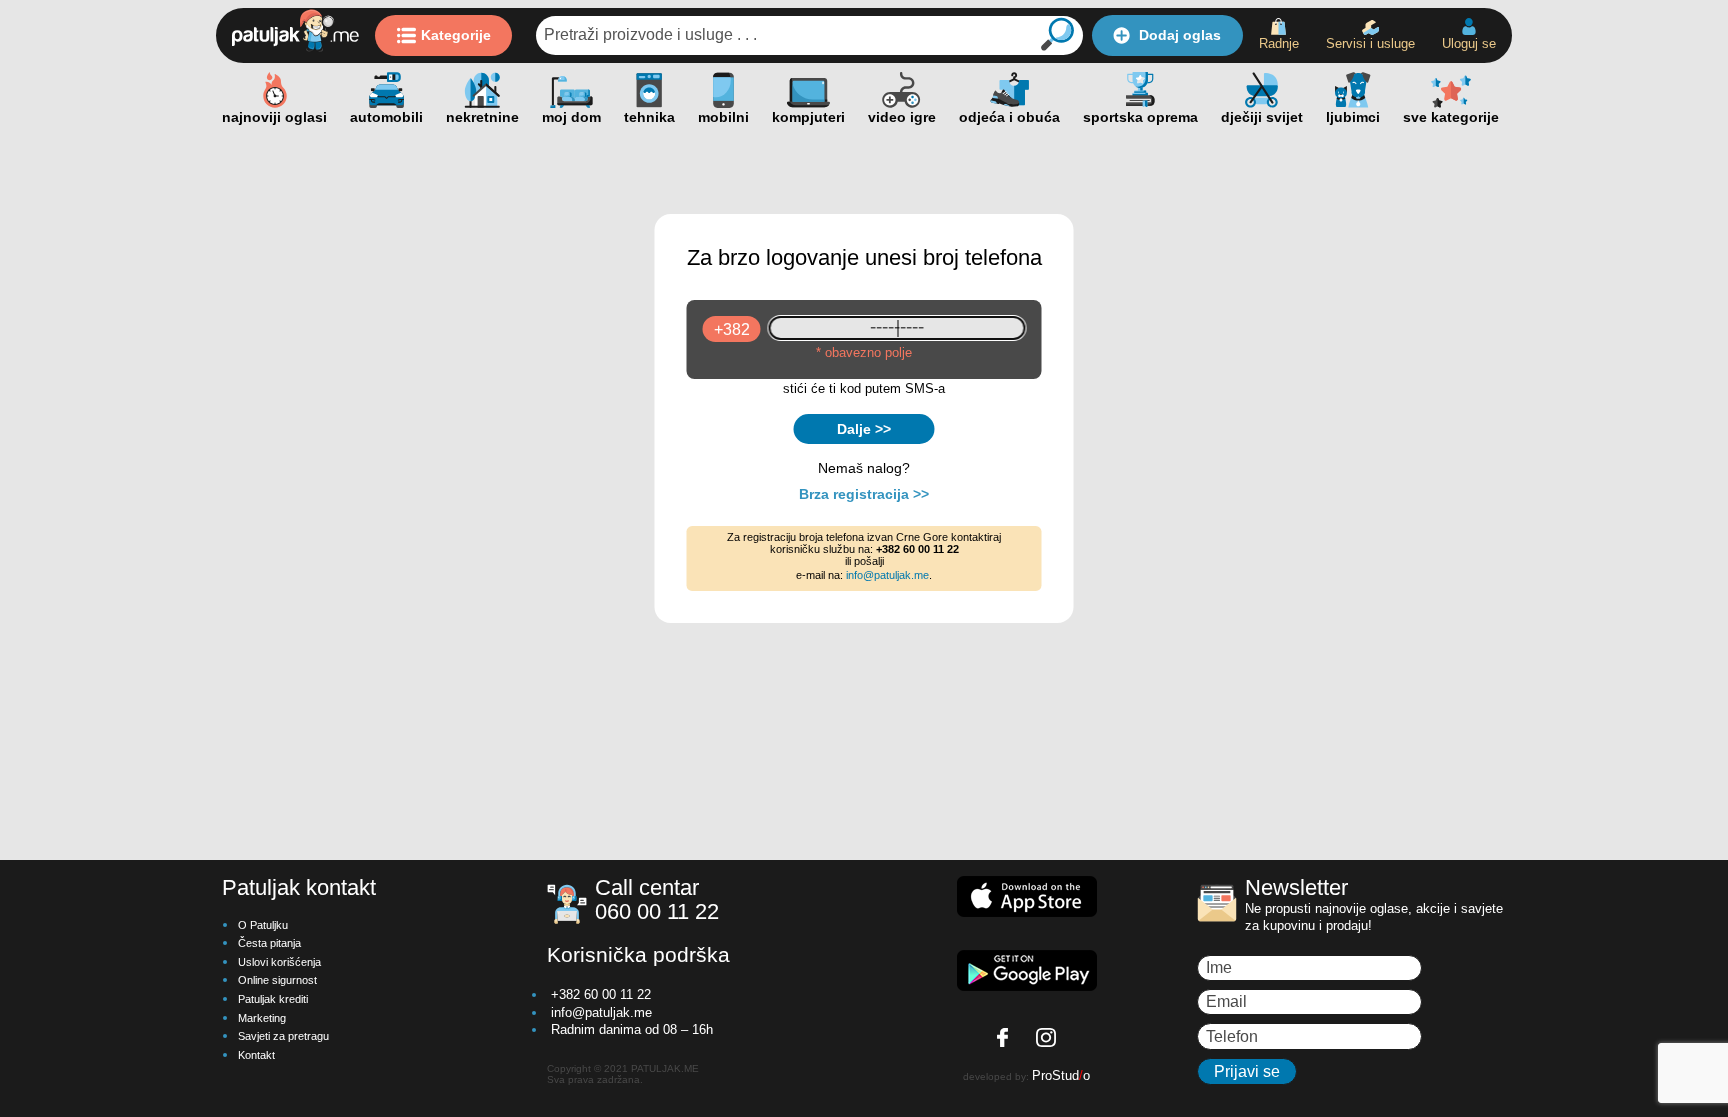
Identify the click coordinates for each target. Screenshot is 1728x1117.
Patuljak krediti (273, 999)
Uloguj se (1469, 43)
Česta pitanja (269, 943)
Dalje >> (864, 429)
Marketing (262, 1018)
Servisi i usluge (1370, 43)
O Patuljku (263, 925)
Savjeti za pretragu (283, 1036)
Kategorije (456, 35)
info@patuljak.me (887, 575)
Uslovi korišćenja (279, 962)
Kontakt (256, 1055)
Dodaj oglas (1180, 35)
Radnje (1279, 43)
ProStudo (1061, 1075)
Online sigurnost (277, 980)
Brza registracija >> (864, 494)
